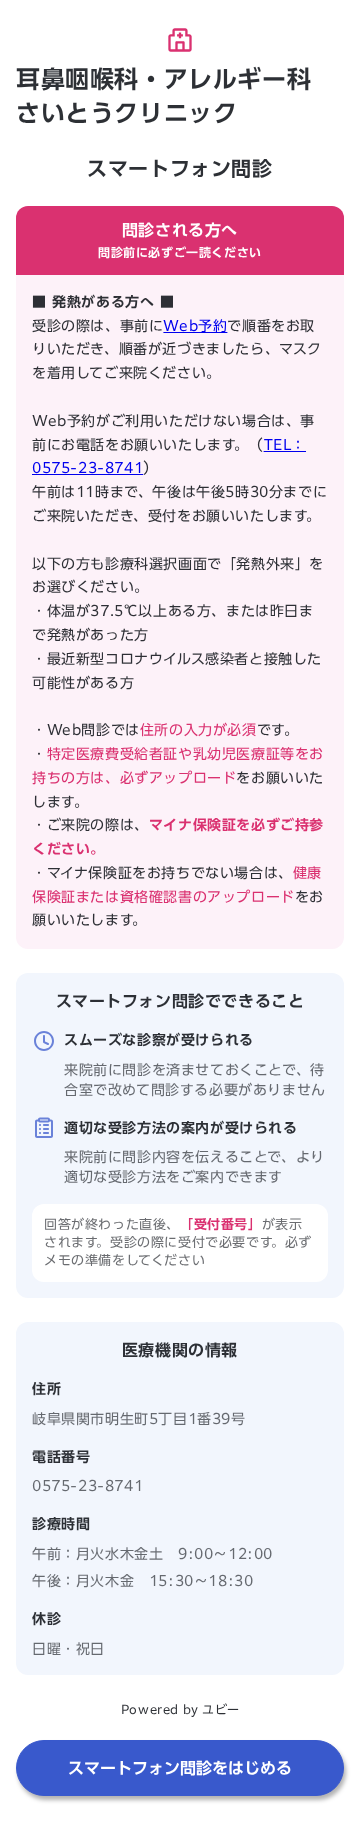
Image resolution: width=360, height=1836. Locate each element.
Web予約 (195, 326)
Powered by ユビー (180, 1709)
